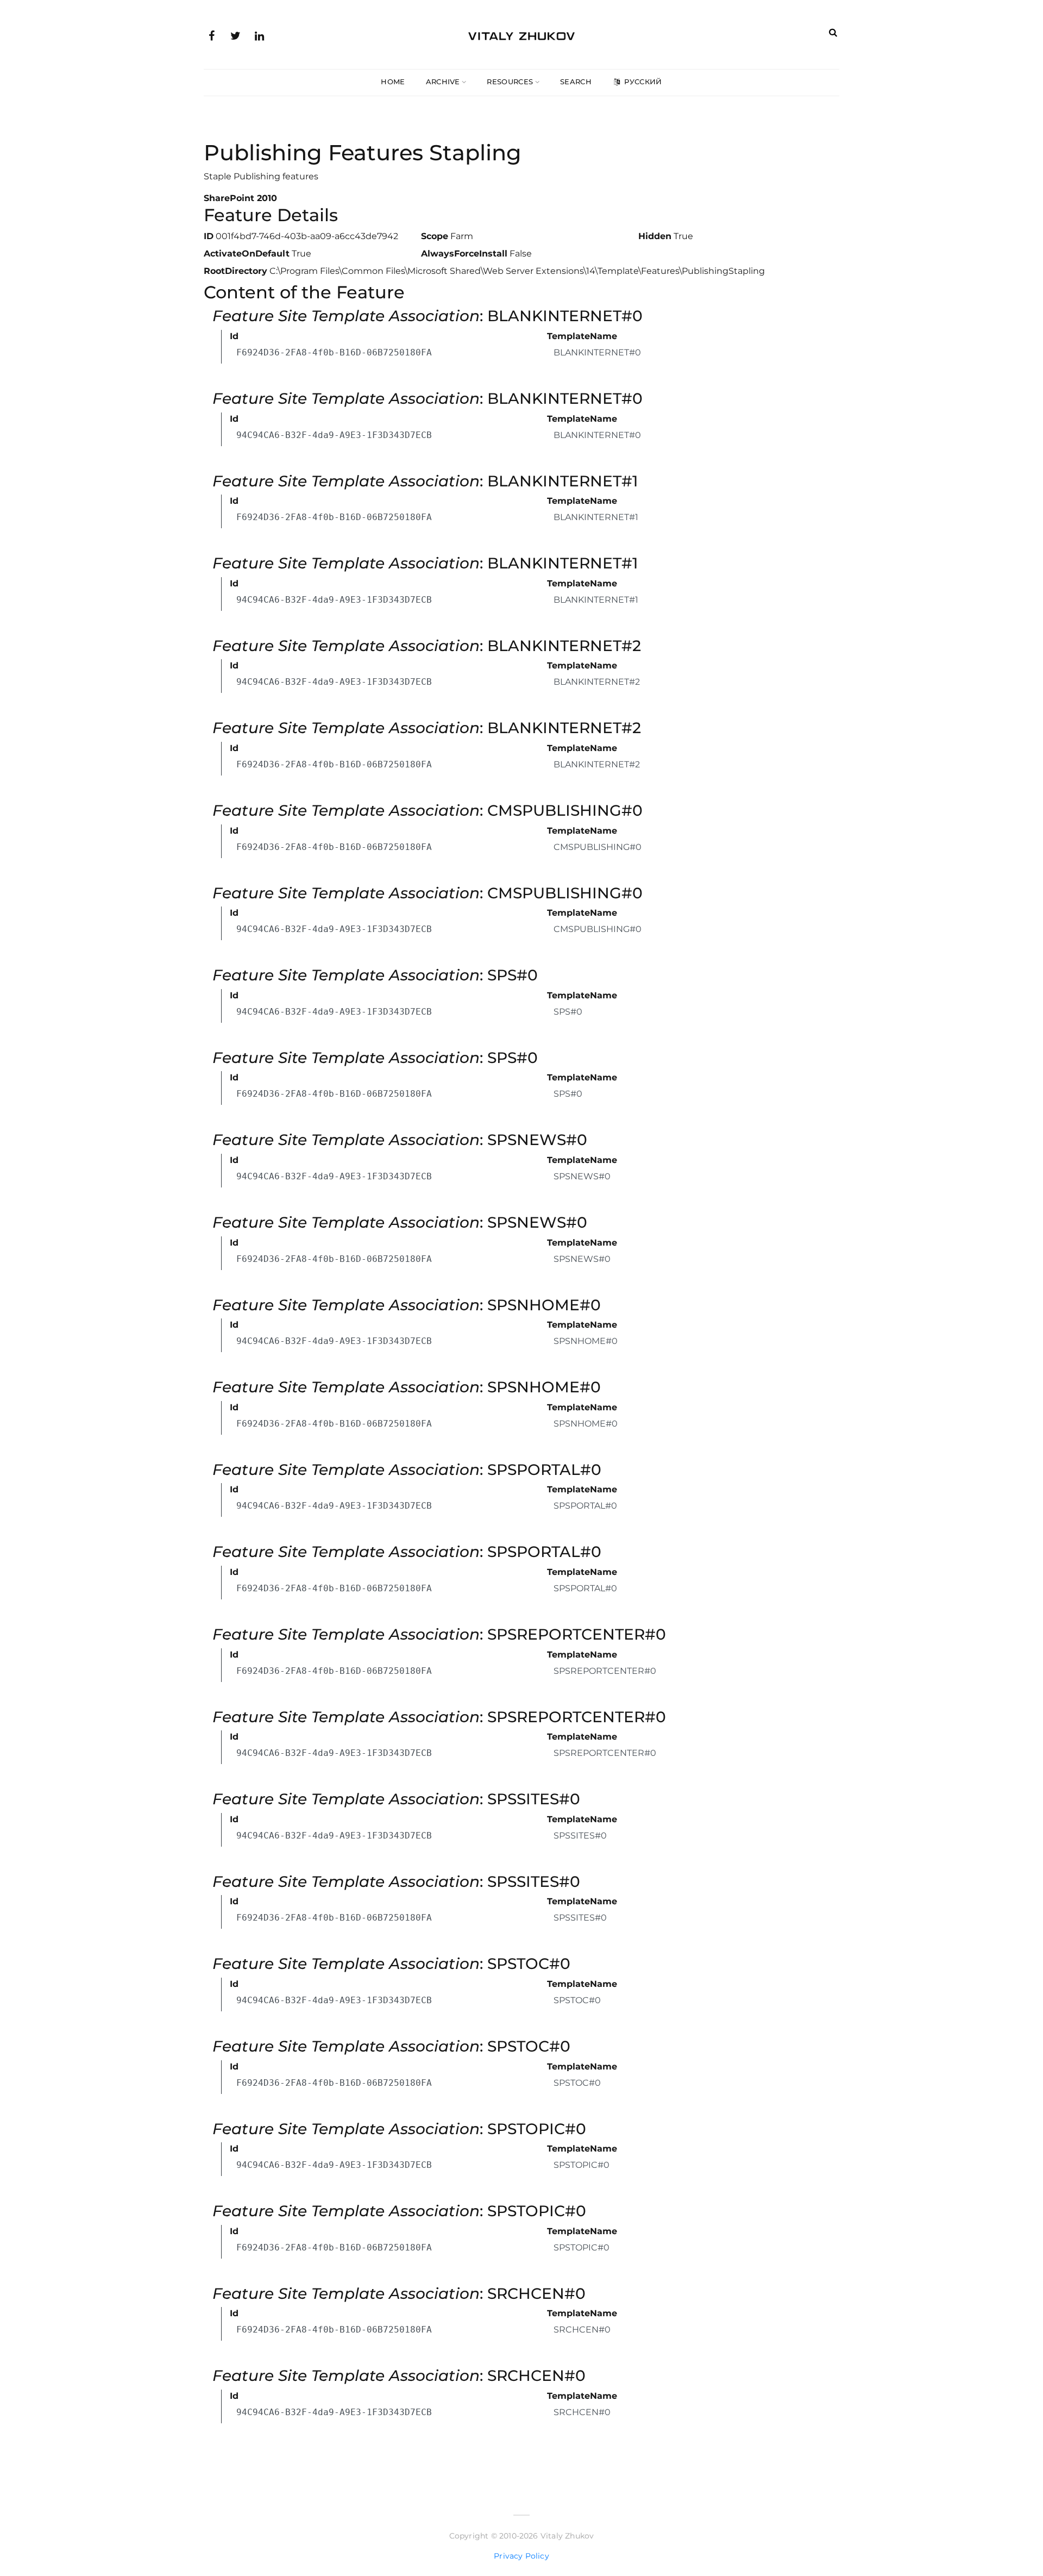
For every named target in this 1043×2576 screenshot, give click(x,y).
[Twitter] (235, 35)
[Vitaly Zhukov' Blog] (521, 34)
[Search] (833, 32)
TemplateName (582, 336)
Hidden (655, 236)
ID (209, 236)
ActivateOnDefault (247, 254)
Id (234, 336)
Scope (435, 236)
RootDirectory (235, 271)
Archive (443, 82)
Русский (642, 82)
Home (393, 82)
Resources (510, 82)
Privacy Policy (521, 2556)
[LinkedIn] (259, 35)
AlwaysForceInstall (464, 254)
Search (576, 82)
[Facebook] (211, 35)
